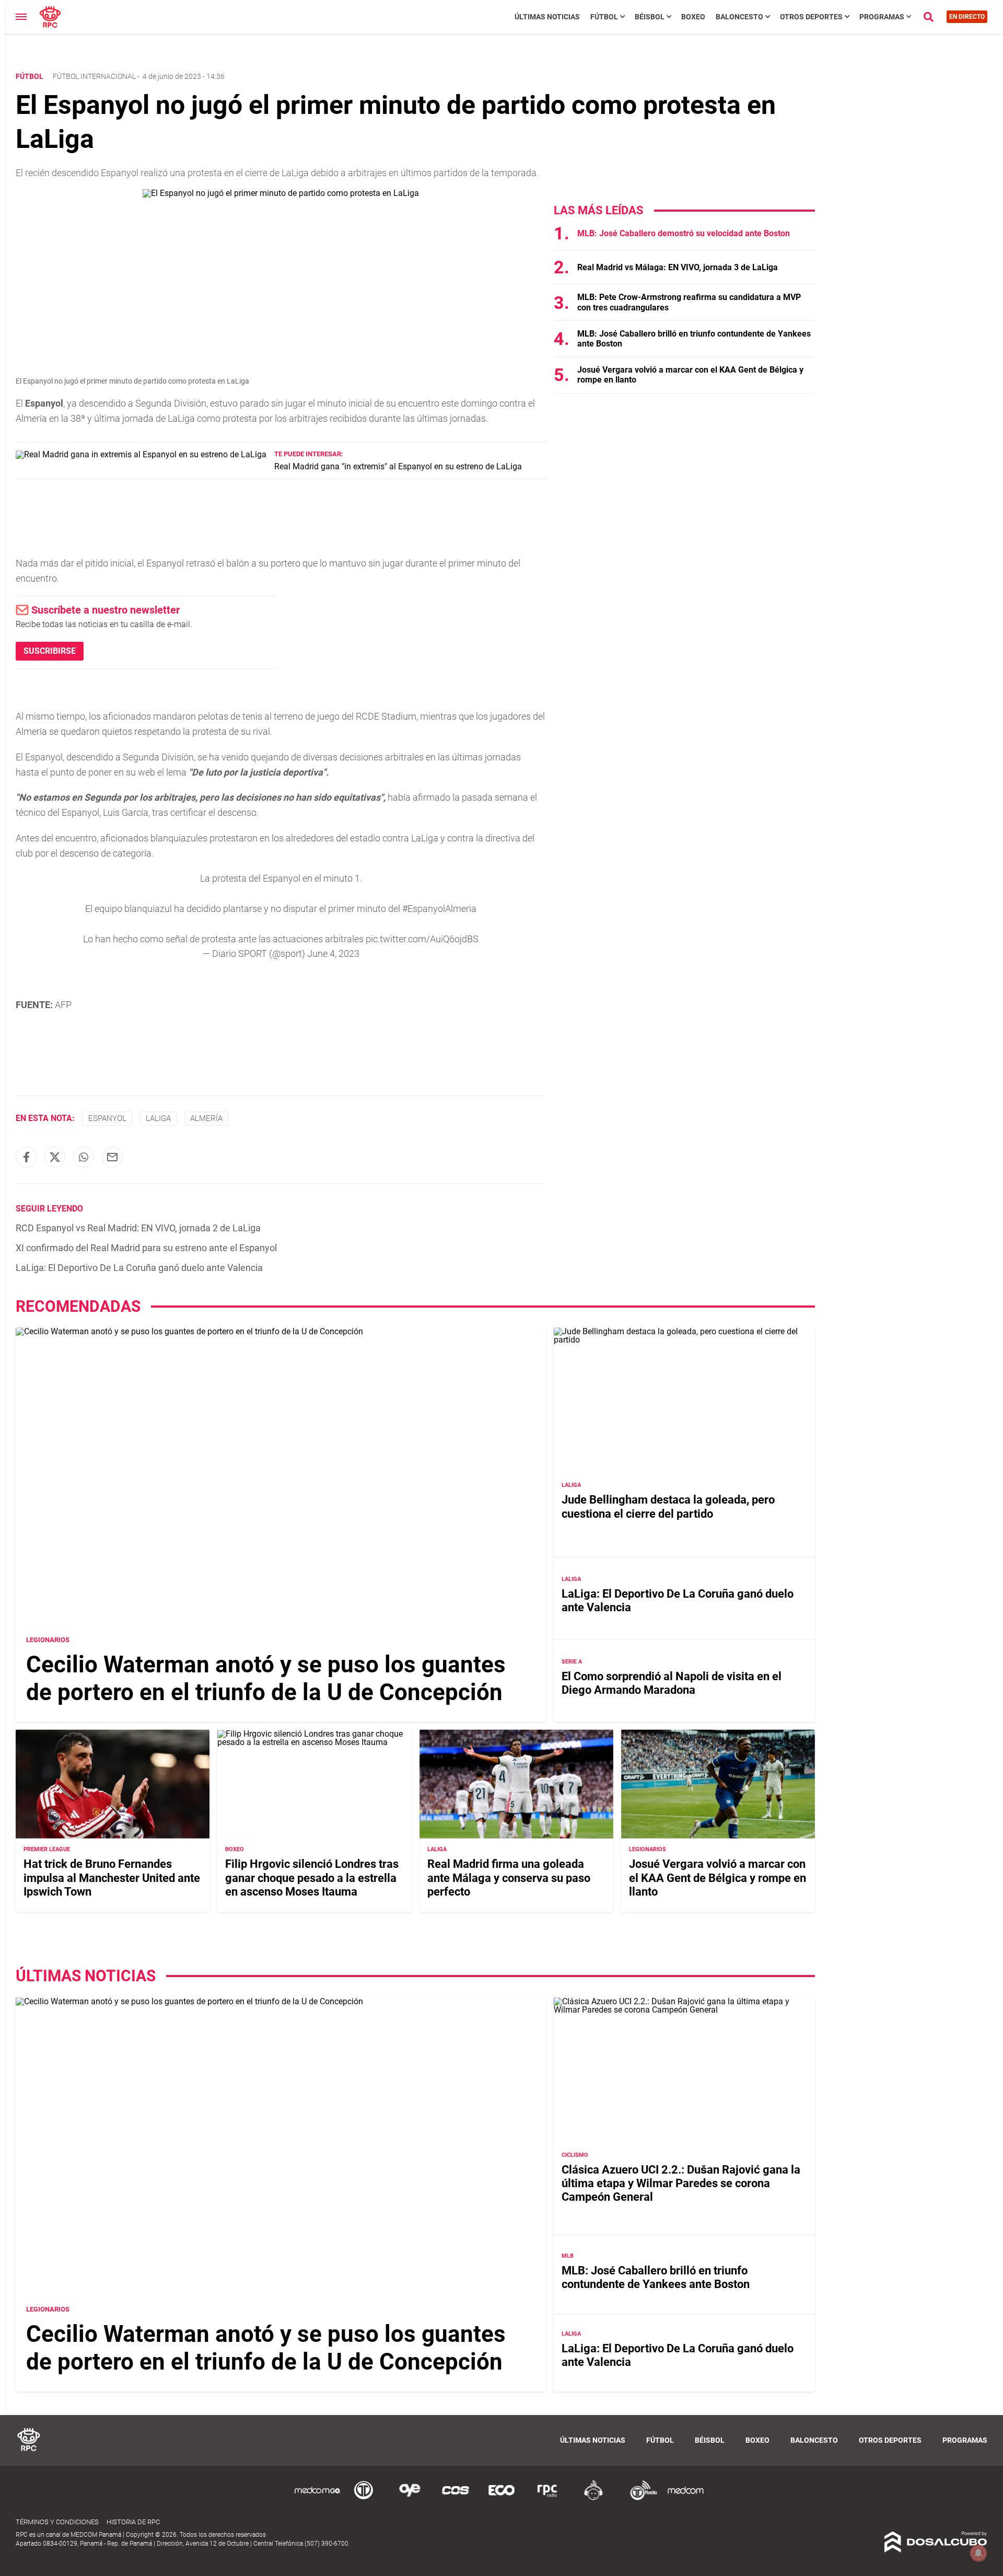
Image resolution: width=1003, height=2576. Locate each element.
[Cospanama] (456, 2498)
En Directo (967, 17)
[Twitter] (55, 1157)
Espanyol (107, 1118)
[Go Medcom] (318, 2498)
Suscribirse (50, 651)
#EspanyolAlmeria (439, 909)
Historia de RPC (133, 2522)
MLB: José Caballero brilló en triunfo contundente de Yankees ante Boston (656, 2277)
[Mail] (112, 1157)
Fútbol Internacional (94, 76)
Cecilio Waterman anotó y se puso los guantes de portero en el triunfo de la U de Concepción (266, 1678)
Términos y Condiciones (57, 2522)
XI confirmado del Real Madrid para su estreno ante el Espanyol (146, 1248)
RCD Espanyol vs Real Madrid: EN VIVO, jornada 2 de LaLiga (138, 1228)
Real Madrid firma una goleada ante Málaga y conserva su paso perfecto (509, 1878)
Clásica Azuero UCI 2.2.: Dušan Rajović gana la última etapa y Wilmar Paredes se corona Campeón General (681, 2184)
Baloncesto (739, 17)
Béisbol (650, 17)
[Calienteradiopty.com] (593, 2498)
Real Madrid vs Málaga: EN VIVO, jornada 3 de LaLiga (678, 267)
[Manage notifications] (978, 2553)
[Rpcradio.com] (547, 2498)
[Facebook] (26, 1157)
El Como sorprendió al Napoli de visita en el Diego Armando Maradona (672, 1683)
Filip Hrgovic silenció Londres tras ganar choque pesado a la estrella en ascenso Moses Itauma (312, 1878)
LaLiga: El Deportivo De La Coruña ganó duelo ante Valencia (139, 1268)
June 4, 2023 (333, 954)
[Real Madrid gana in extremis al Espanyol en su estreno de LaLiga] (141, 454)
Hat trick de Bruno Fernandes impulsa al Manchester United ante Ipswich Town (112, 1878)
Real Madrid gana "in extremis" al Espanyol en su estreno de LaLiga (398, 466)
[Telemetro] (364, 2498)
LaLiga (158, 1118)
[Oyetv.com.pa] (410, 2498)
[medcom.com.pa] (685, 2498)
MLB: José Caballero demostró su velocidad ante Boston (684, 233)
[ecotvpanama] (501, 2498)
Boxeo (693, 17)
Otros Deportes (811, 17)
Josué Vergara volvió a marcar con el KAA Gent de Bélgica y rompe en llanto (718, 1878)
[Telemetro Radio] (639, 2498)
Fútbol (604, 17)
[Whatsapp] (84, 1157)
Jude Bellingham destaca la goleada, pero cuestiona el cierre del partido (668, 1506)
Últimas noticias (547, 17)
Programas (882, 17)
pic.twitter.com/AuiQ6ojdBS (422, 939)
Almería (206, 1118)
